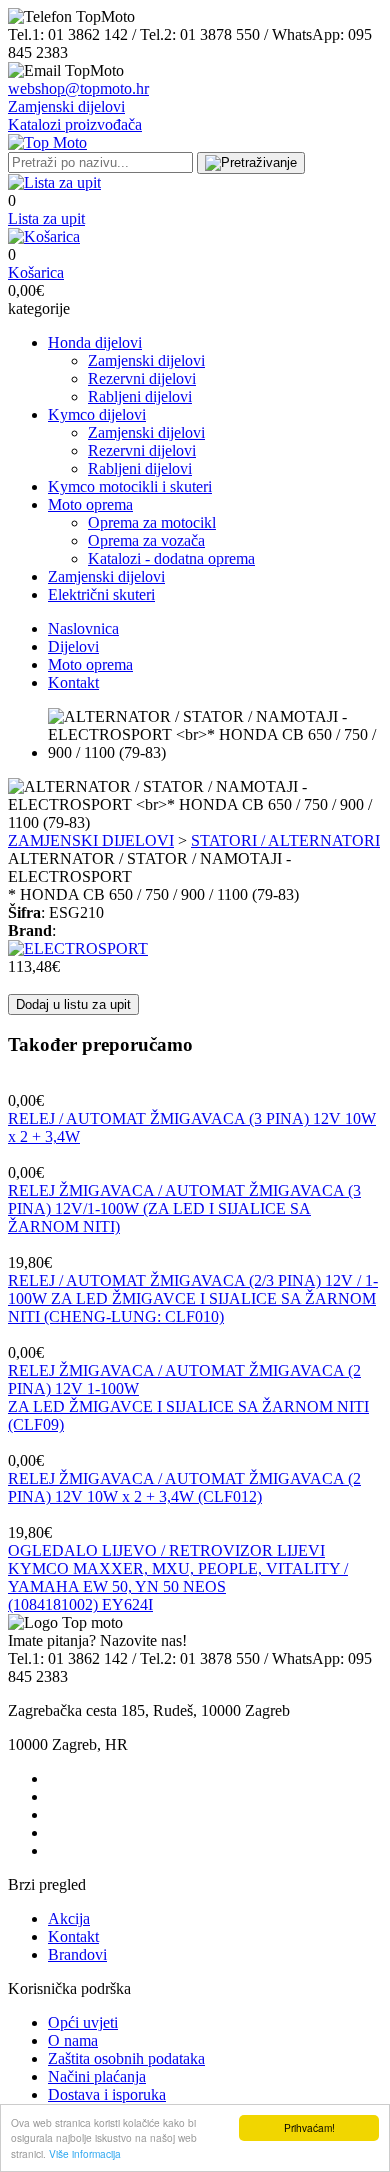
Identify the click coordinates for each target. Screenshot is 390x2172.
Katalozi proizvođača (75, 124)
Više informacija (85, 2153)
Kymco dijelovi (97, 414)
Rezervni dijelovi (142, 378)
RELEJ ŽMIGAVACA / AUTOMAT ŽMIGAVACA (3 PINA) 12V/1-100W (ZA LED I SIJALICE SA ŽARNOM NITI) (184, 1208)
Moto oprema (90, 504)
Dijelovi (73, 646)
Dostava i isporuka (107, 2094)
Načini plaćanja (97, 2076)
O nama (73, 2040)
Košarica (36, 272)
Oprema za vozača (146, 540)
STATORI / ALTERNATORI (285, 840)
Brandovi (77, 1954)
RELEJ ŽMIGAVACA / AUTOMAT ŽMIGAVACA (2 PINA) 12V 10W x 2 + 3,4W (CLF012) (184, 1487)
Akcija (69, 1918)
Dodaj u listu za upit (73, 1004)
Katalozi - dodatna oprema (171, 558)
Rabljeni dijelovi (140, 396)
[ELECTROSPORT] (78, 948)
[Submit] (251, 163)
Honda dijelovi (95, 342)
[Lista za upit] (54, 182)
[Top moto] (47, 142)
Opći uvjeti (83, 2022)
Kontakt (73, 682)
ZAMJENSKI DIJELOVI (91, 840)
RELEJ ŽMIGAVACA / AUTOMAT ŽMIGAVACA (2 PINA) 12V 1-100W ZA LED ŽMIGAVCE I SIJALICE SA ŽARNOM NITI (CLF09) (188, 1397)
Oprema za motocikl (152, 522)
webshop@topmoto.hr (78, 88)
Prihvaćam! (309, 2127)
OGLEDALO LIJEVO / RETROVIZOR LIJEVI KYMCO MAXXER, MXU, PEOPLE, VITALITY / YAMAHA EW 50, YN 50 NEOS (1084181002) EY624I (178, 1577)
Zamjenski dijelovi (66, 106)
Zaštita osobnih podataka (126, 2058)
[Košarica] (44, 236)
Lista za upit (46, 218)
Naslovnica (83, 628)
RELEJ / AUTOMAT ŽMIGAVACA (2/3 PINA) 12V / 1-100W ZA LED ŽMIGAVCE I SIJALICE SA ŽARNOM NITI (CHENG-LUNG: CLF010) (193, 1298)
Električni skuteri (101, 594)
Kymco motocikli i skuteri (130, 486)
